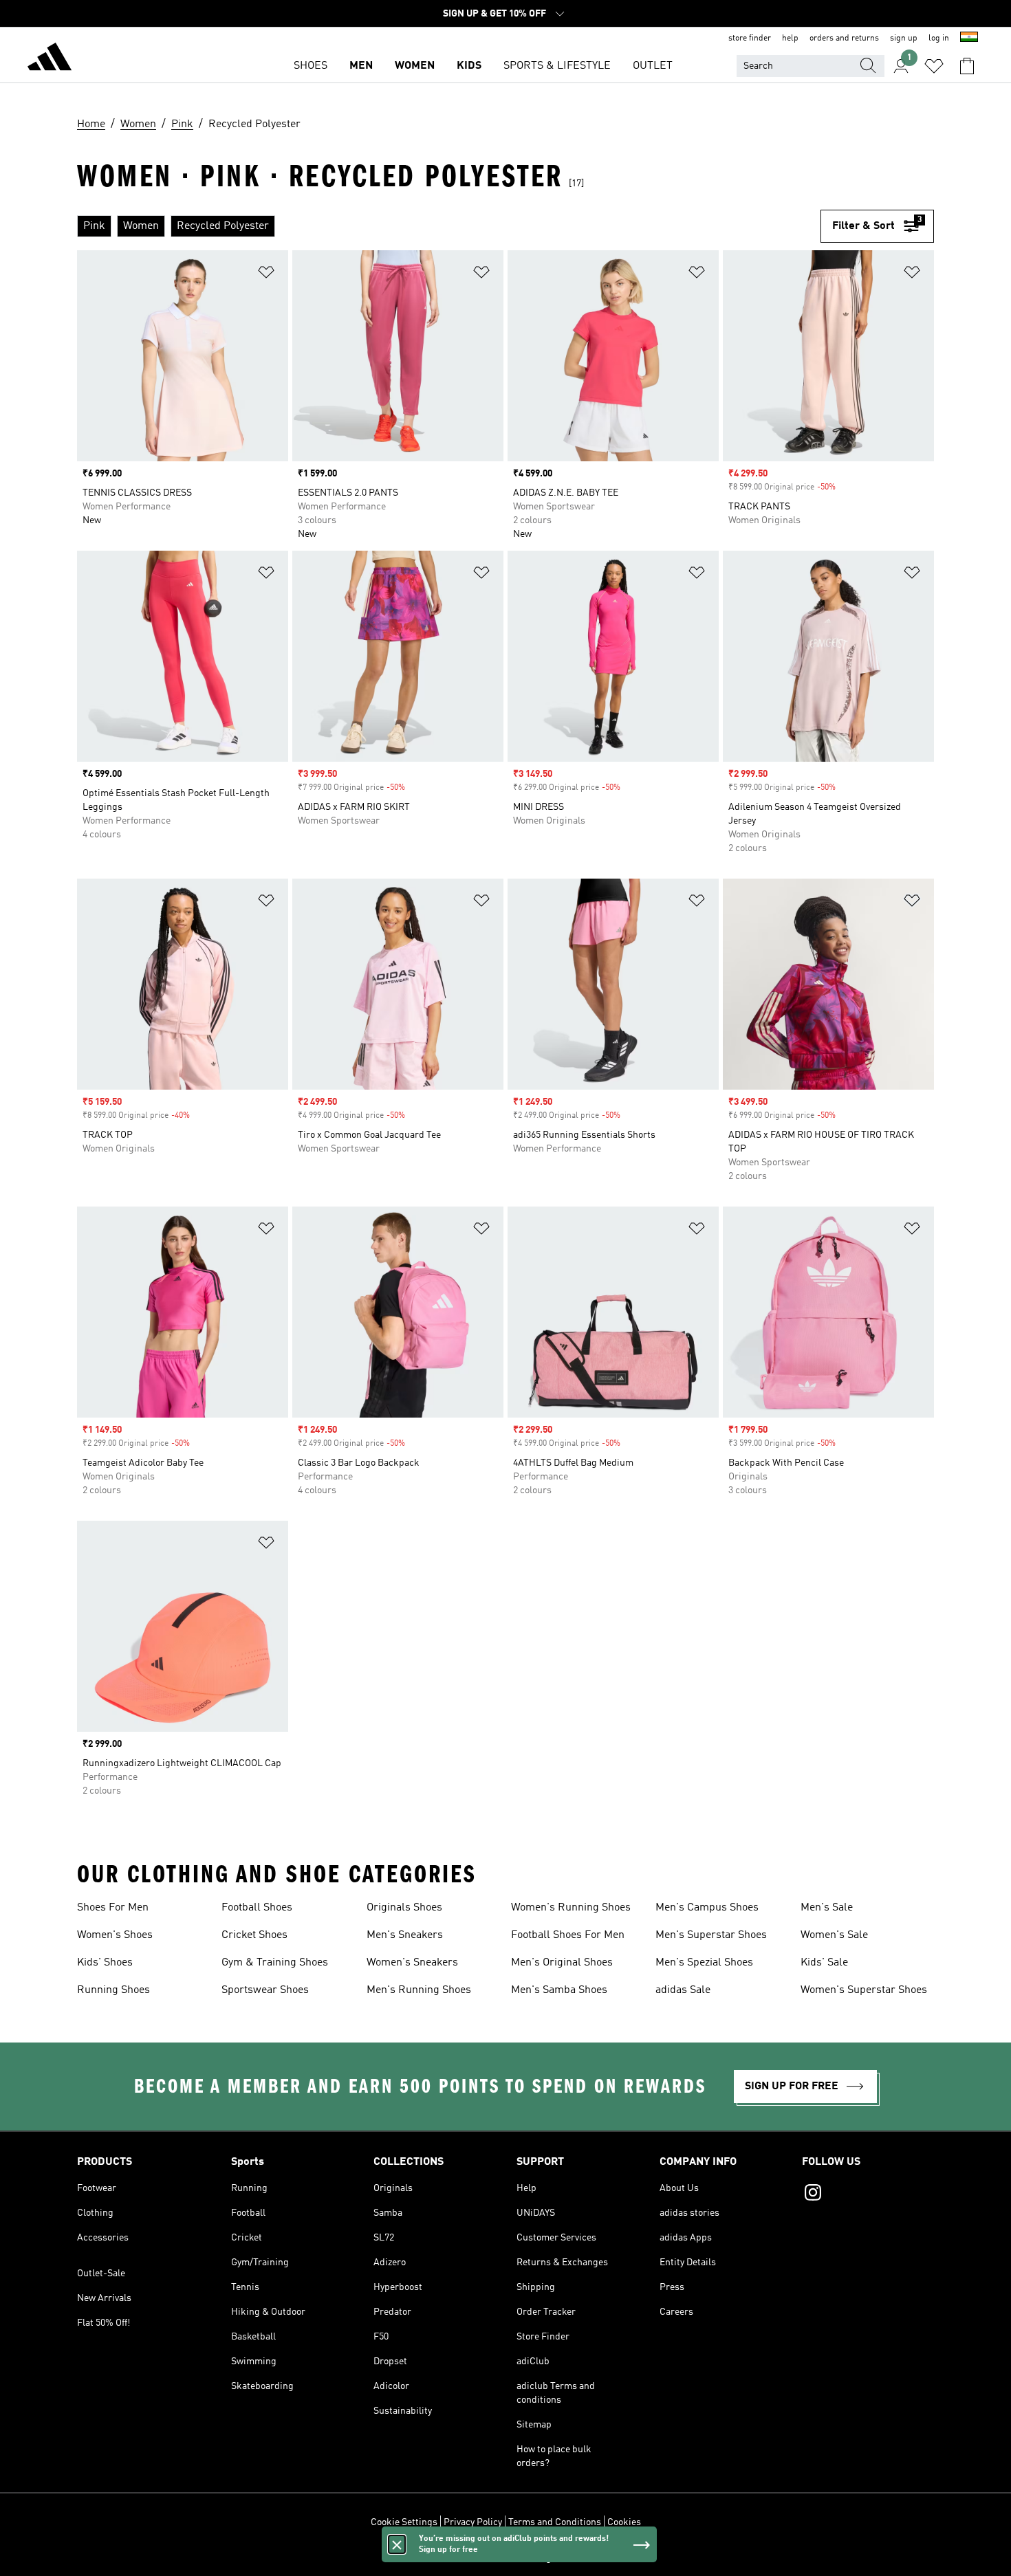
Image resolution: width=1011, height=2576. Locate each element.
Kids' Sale (824, 1963)
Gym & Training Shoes (275, 1963)
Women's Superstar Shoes (864, 1990)
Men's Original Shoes (562, 1963)
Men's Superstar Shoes (711, 1935)
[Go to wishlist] (934, 66)
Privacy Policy (473, 2522)
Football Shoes (257, 1908)
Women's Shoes (115, 1935)
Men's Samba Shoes (559, 1990)
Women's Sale (834, 1935)
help (790, 38)
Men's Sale (827, 1908)
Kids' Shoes (105, 1963)
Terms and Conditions (555, 2522)
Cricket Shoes (254, 1935)
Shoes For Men (113, 1908)
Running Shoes (113, 1990)
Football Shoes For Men (568, 1935)
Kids (469, 66)
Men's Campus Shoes (707, 1908)
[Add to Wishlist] (266, 275)
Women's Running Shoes (571, 1908)
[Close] (397, 2544)
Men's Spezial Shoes (704, 1963)
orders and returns (844, 38)
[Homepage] (50, 59)
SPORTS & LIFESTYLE (557, 66)
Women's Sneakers (412, 1963)
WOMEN (415, 66)
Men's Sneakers (405, 1935)
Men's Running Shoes (419, 1990)
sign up (904, 38)
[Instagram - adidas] (868, 2194)
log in (939, 38)
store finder (750, 38)
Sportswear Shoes (265, 1990)
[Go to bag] (967, 66)
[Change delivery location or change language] (969, 38)
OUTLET (653, 66)
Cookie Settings (404, 2522)
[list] (449, 226)
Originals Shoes (404, 1908)
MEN (361, 66)
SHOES (311, 66)
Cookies (624, 2522)
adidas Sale (683, 1990)
